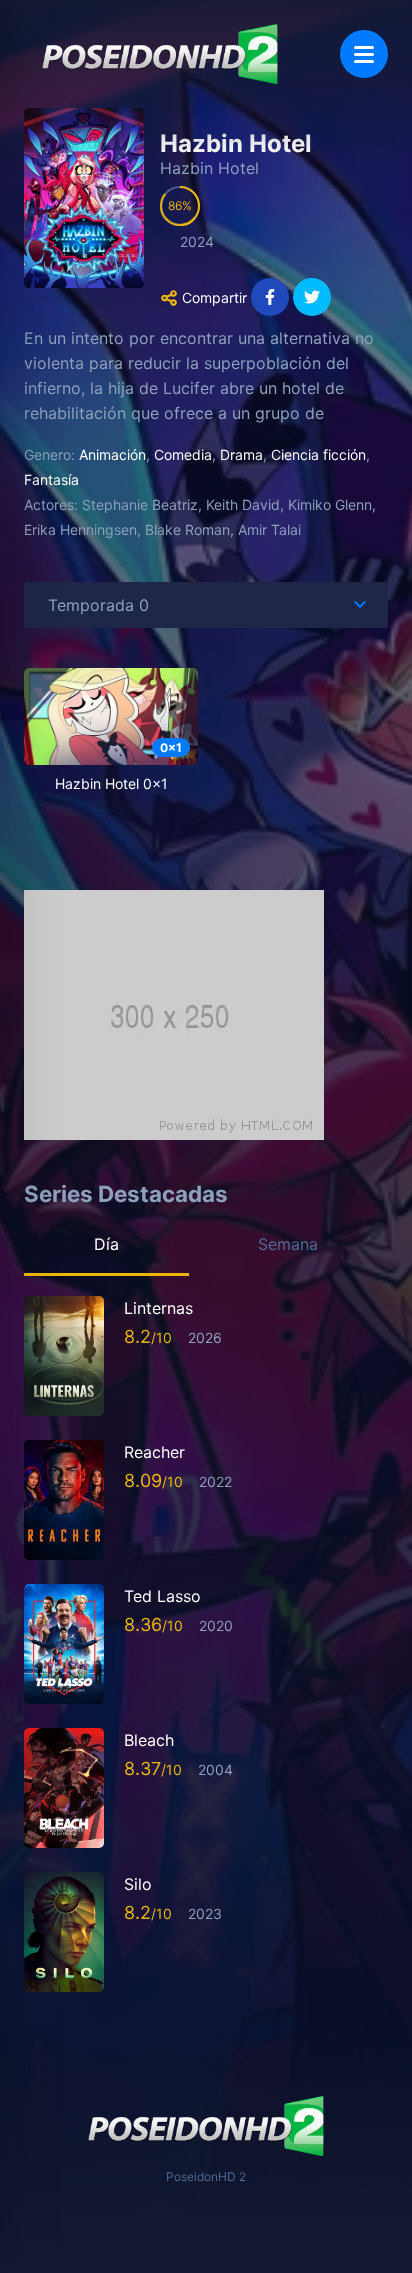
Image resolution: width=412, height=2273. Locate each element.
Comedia (183, 454)
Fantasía (51, 479)
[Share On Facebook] (270, 297)
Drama (241, 454)
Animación (112, 454)
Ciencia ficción (318, 454)
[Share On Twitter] (312, 297)
